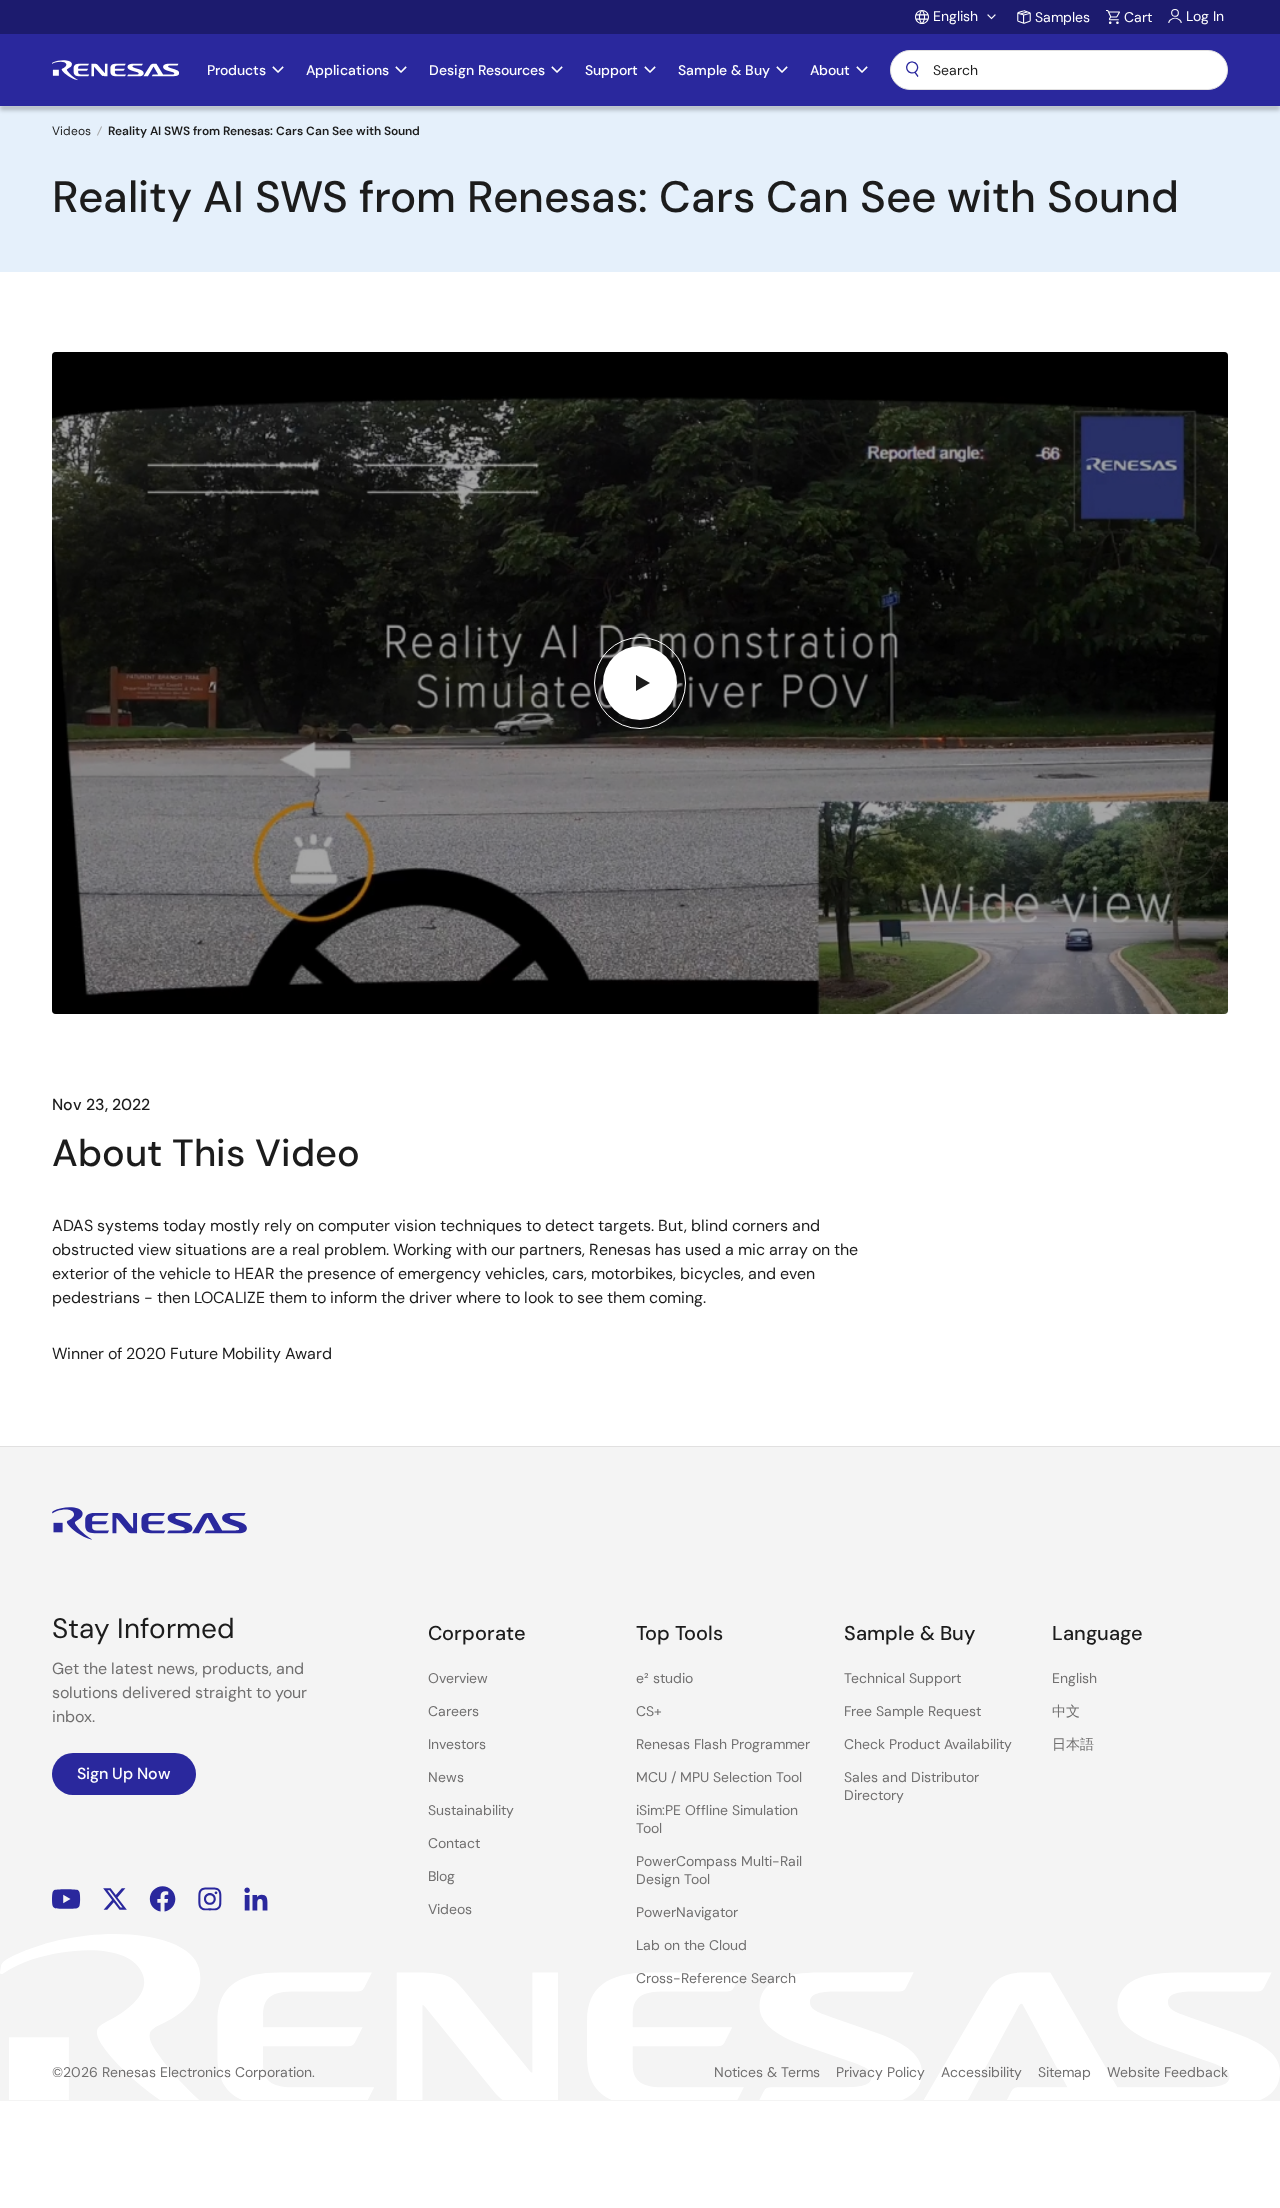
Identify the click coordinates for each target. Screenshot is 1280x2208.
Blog (441, 1876)
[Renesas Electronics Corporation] (115, 70)
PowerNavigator (687, 1912)
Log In (1205, 16)
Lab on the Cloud (691, 1945)
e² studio (664, 1678)
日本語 (1073, 1744)
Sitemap (1064, 2072)
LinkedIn (256, 1898)
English (1074, 1678)
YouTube (66, 1898)
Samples (1062, 17)
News (446, 1777)
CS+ (649, 1711)
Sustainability (471, 1810)
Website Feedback (1167, 2072)
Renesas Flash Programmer (723, 1744)
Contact (454, 1843)
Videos (71, 131)
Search (1059, 70)
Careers (453, 1711)
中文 (1066, 1711)
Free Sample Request (912, 1711)
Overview (458, 1678)
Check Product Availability (928, 1744)
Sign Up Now (124, 1773)
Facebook (162, 1898)
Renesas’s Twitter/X (115, 1898)
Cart (1138, 17)
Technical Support (902, 1678)
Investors (457, 1744)
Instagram (210, 1898)
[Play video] (640, 683)
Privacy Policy (880, 2072)
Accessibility (981, 2072)
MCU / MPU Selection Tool (719, 1777)
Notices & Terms (767, 2072)
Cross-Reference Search (716, 1978)
